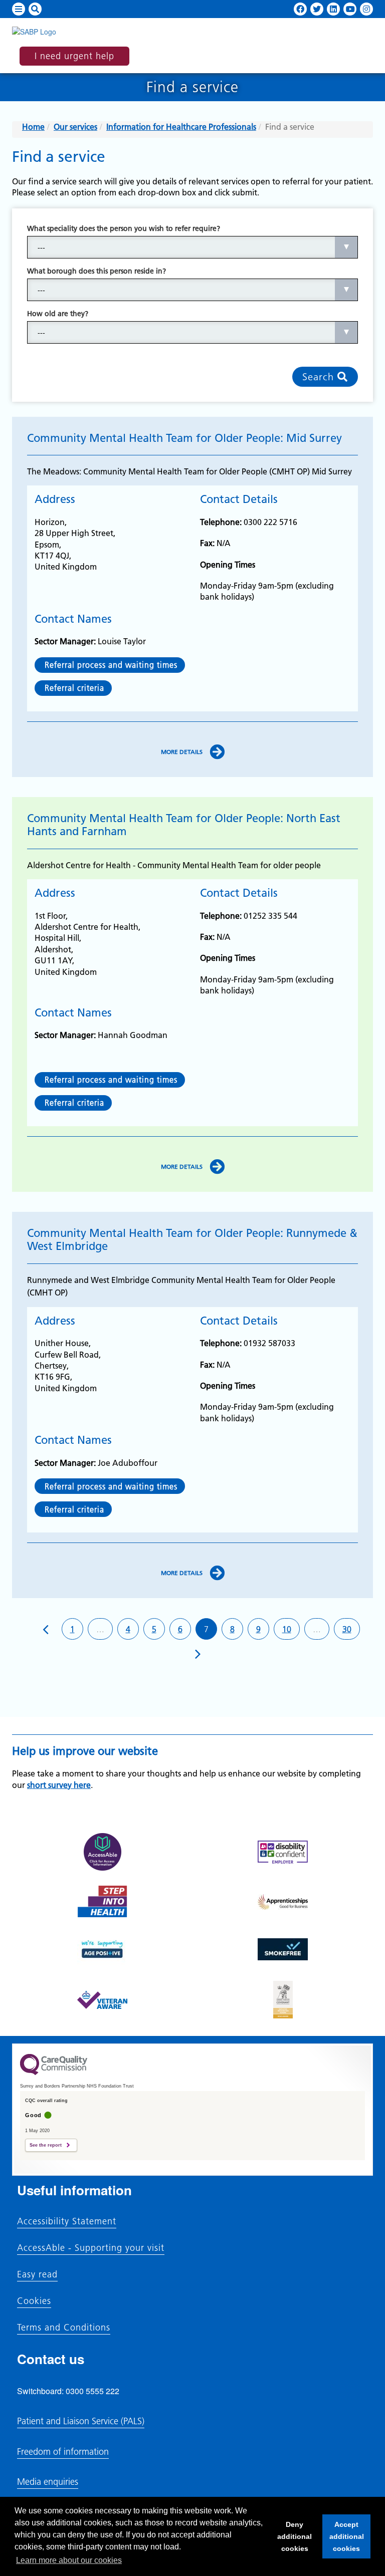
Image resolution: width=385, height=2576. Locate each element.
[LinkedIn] (333, 9)
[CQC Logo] (54, 2073)
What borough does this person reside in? (97, 271)
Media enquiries (48, 2482)
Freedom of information (63, 2452)
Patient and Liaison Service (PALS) (81, 2421)
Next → (197, 1653)
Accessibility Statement (67, 2221)
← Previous (46, 1629)
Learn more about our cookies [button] (69, 2560)
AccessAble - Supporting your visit (91, 2248)
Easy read (37, 2274)
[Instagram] (366, 9)
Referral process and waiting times (110, 665)
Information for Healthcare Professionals (181, 127)
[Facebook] (300, 9)
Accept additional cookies (343, 2539)
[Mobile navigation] (19, 9)
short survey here (59, 1785)
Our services (75, 127)
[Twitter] (317, 9)
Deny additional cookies (292, 2539)
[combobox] (192, 247)
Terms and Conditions (64, 2328)
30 (347, 1629)
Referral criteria (73, 688)
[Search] (35, 9)
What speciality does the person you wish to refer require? (124, 228)
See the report (46, 2145)
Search (320, 377)
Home (33, 127)
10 (287, 1629)
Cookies (34, 2301)
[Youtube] (350, 9)
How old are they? (58, 314)
